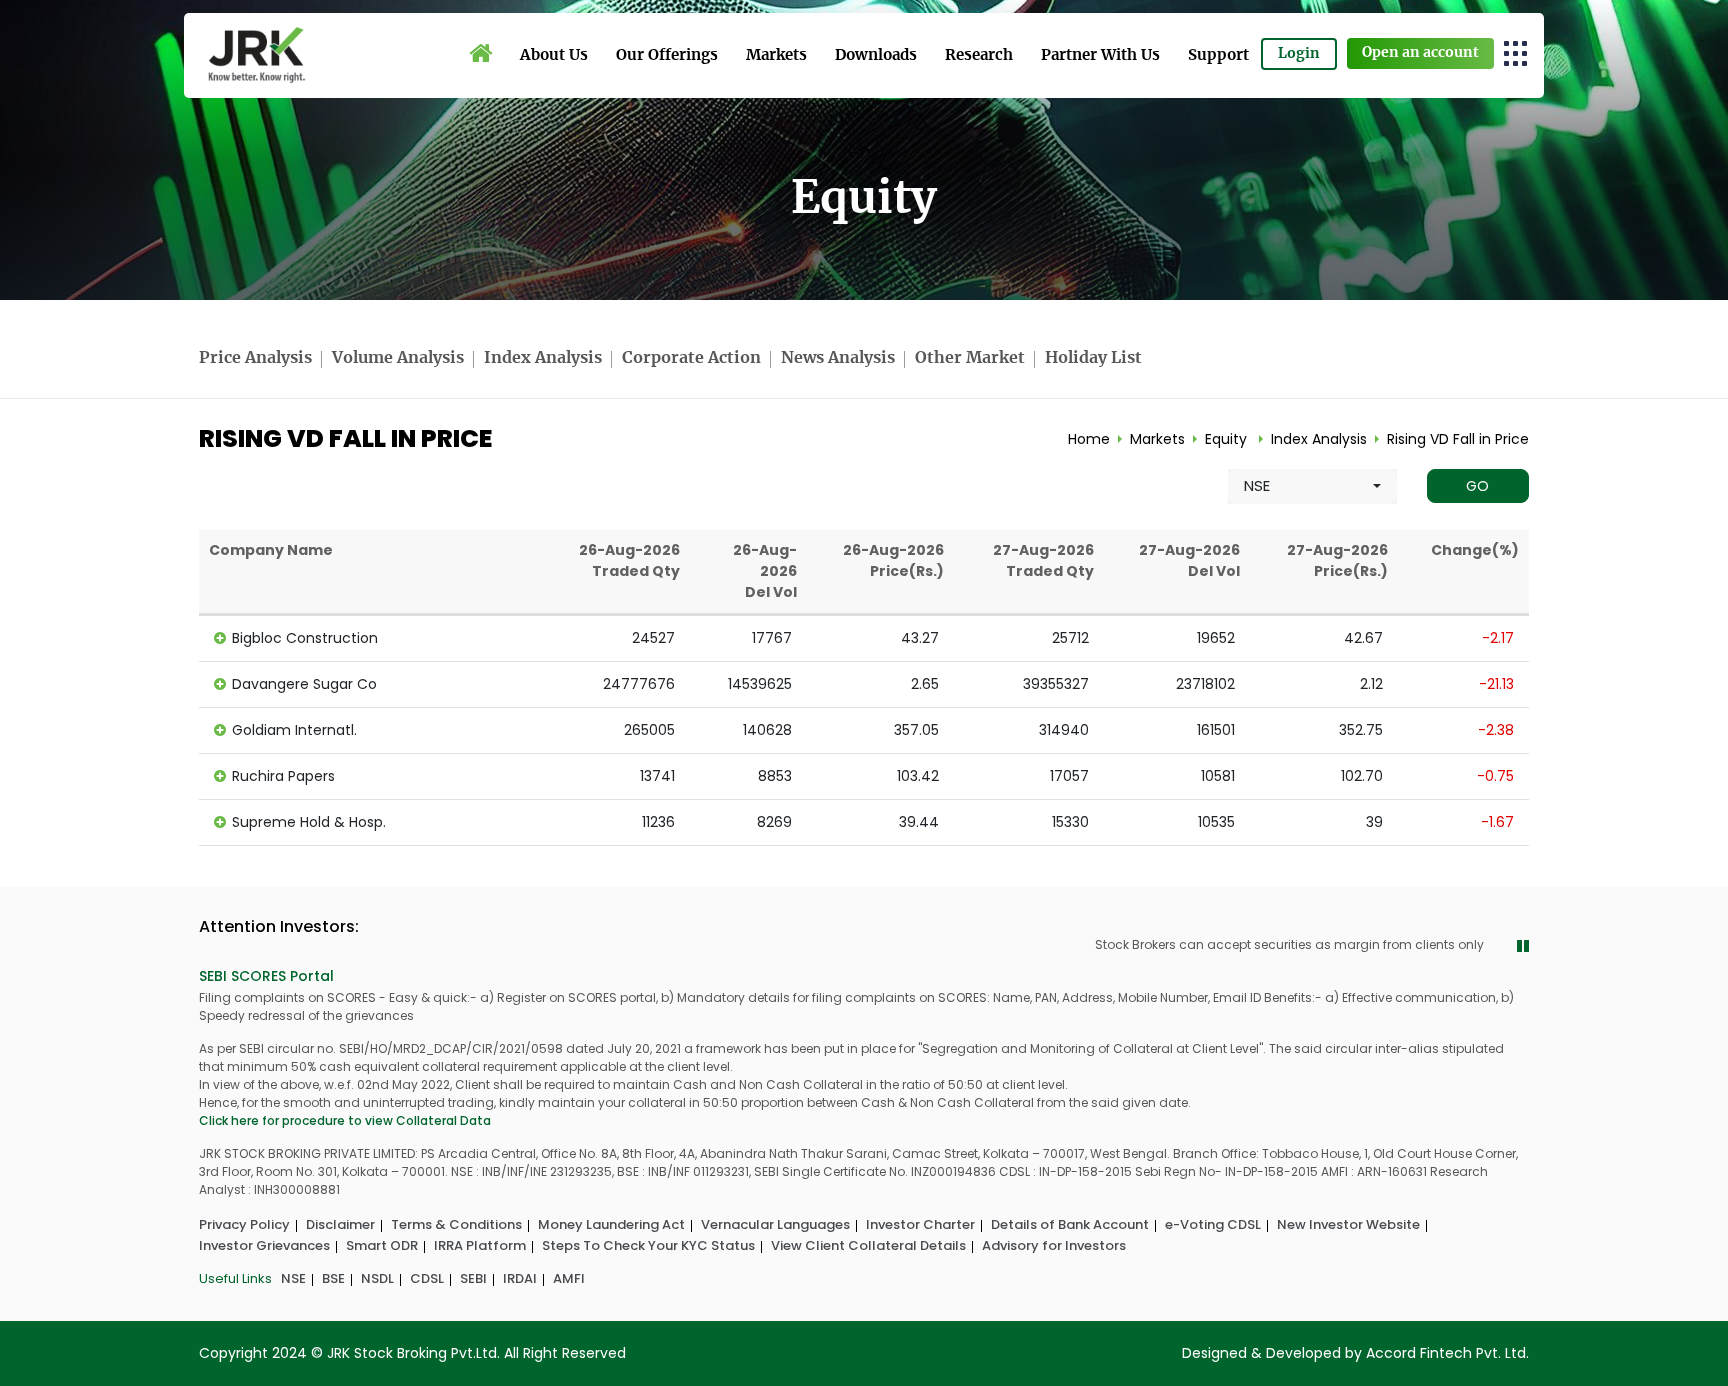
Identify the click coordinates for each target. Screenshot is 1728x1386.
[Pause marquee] (1523, 946)
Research (979, 55)
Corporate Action (691, 358)
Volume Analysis (398, 358)
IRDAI (520, 1278)
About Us (554, 55)
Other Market (970, 358)
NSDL (377, 1278)
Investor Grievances (264, 1245)
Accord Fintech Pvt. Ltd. (1447, 1353)
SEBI (473, 1278)
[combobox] (1312, 486)
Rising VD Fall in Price (1458, 439)
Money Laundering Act (611, 1224)
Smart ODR (382, 1245)
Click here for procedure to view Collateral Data (345, 1120)
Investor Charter (920, 1224)
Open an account (1420, 53)
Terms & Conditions (456, 1224)
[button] (1516, 52)
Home (1089, 439)
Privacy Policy (244, 1224)
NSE (293, 1278)
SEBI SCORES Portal (266, 976)
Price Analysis (255, 358)
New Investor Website (1348, 1224)
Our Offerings (667, 55)
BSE (333, 1278)
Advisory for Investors (1054, 1245)
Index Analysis (543, 358)
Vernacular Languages (775, 1224)
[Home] (480, 54)
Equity (1226, 439)
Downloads (876, 55)
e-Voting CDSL (1213, 1224)
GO (1477, 486)
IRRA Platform (480, 1245)
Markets (776, 55)
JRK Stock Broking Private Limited (256, 56)
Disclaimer (340, 1224)
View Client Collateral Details (868, 1245)
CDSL (427, 1278)
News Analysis (838, 358)
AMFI (569, 1278)
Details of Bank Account (1070, 1224)
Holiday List (1093, 358)
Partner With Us (1100, 55)
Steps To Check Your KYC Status (648, 1245)
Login (1299, 54)
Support (1218, 55)
